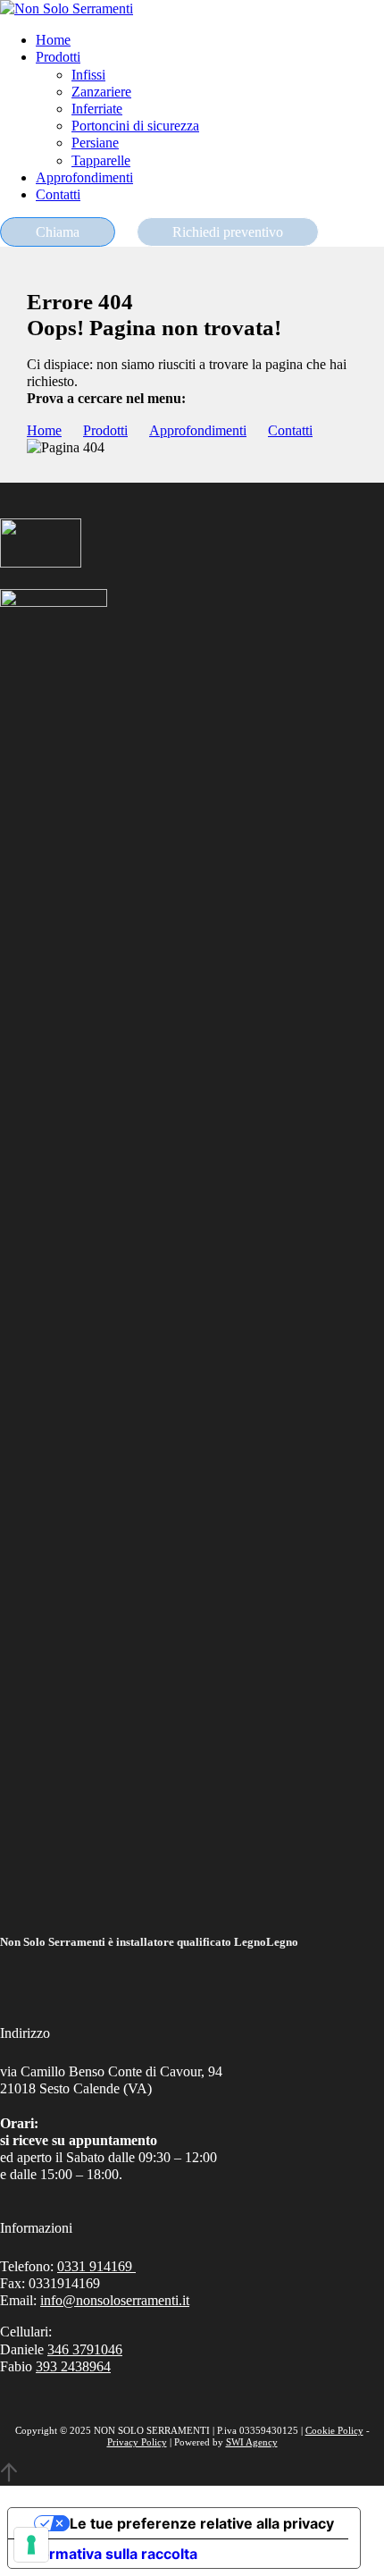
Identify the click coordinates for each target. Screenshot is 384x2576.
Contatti (58, 194)
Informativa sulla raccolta (110, 2554)
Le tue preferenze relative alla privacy (202, 2523)
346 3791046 (85, 2349)
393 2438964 (73, 2366)
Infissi (88, 75)
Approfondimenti (84, 177)
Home (53, 40)
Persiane (95, 143)
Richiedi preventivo (228, 232)
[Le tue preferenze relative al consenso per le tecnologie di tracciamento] (31, 2545)
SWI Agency (252, 2442)
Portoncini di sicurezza (135, 126)
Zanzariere (101, 92)
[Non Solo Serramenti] (67, 8)
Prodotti (58, 57)
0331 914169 (96, 2266)
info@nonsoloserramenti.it (115, 2300)
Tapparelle (101, 160)
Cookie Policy (334, 2430)
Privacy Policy (137, 2442)
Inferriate (97, 109)
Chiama (58, 232)
